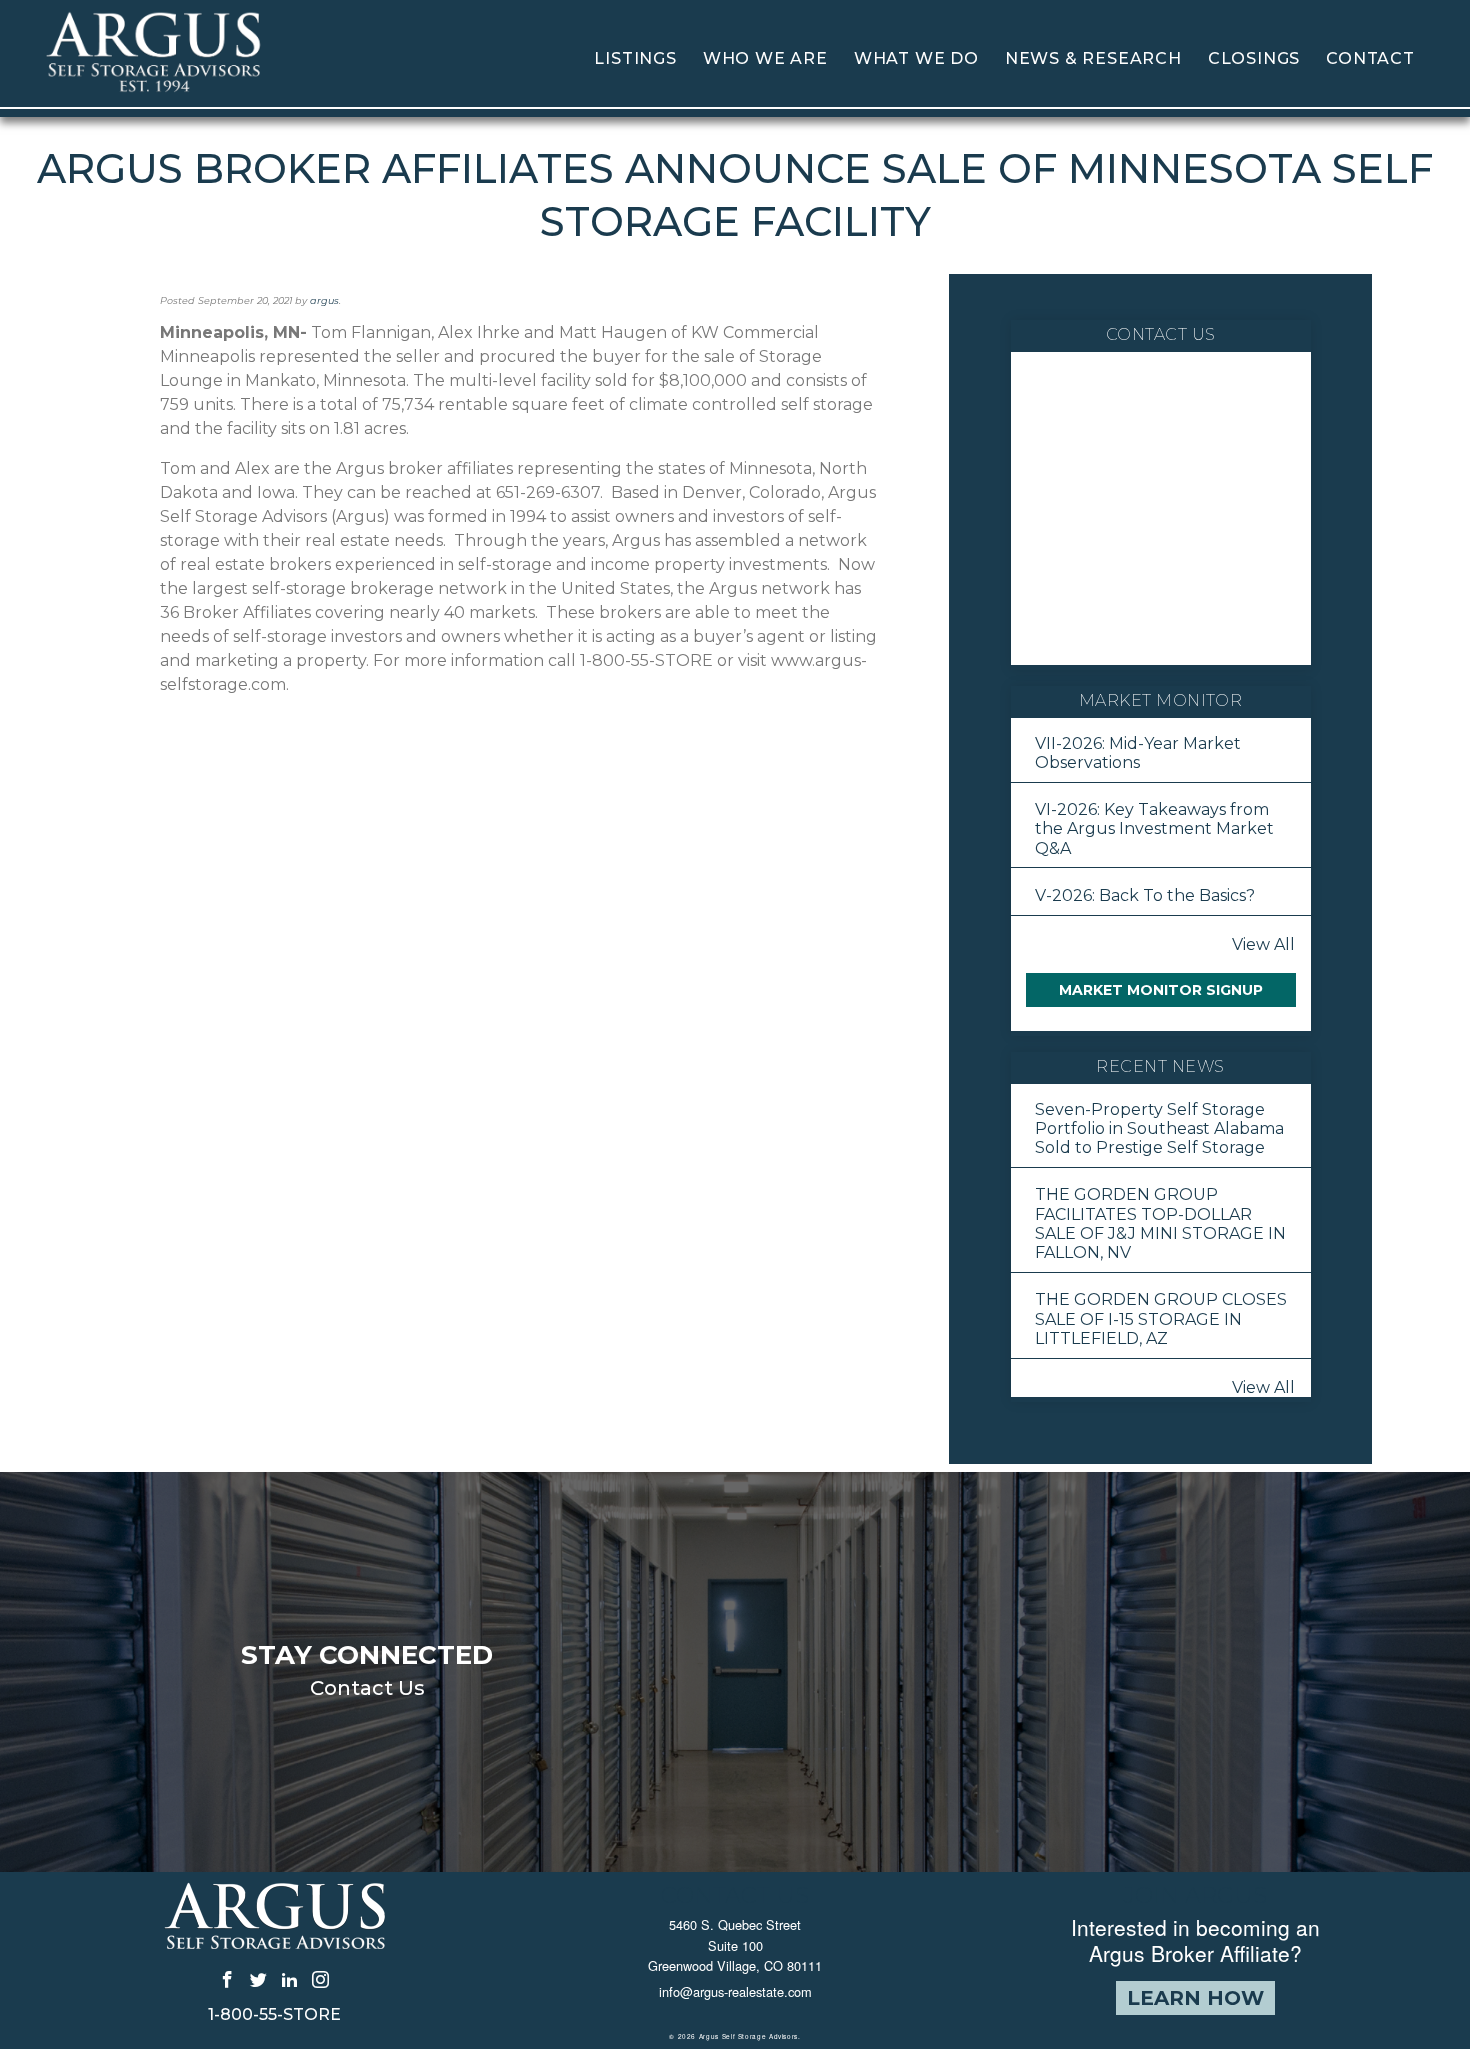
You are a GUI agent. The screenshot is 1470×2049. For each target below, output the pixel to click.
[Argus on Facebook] (227, 1979)
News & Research (1093, 58)
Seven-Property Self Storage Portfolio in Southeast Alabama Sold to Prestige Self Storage (1159, 1128)
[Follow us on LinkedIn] (289, 1979)
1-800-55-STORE (274, 2015)
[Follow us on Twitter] (258, 1979)
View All (1263, 944)
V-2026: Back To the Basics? (1145, 895)
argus (324, 300)
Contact (1370, 58)
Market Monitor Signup (1161, 990)
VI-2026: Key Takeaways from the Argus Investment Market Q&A (1154, 828)
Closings (1254, 58)
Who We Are (765, 58)
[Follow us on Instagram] (320, 1979)
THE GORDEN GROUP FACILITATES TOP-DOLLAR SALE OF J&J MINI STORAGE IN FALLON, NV (1160, 1223)
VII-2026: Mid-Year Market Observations (1138, 753)
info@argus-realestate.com (735, 1991)
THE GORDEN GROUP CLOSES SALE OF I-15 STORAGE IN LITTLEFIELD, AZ (1161, 1318)
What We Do (916, 58)
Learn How (1195, 1998)
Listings (635, 58)
